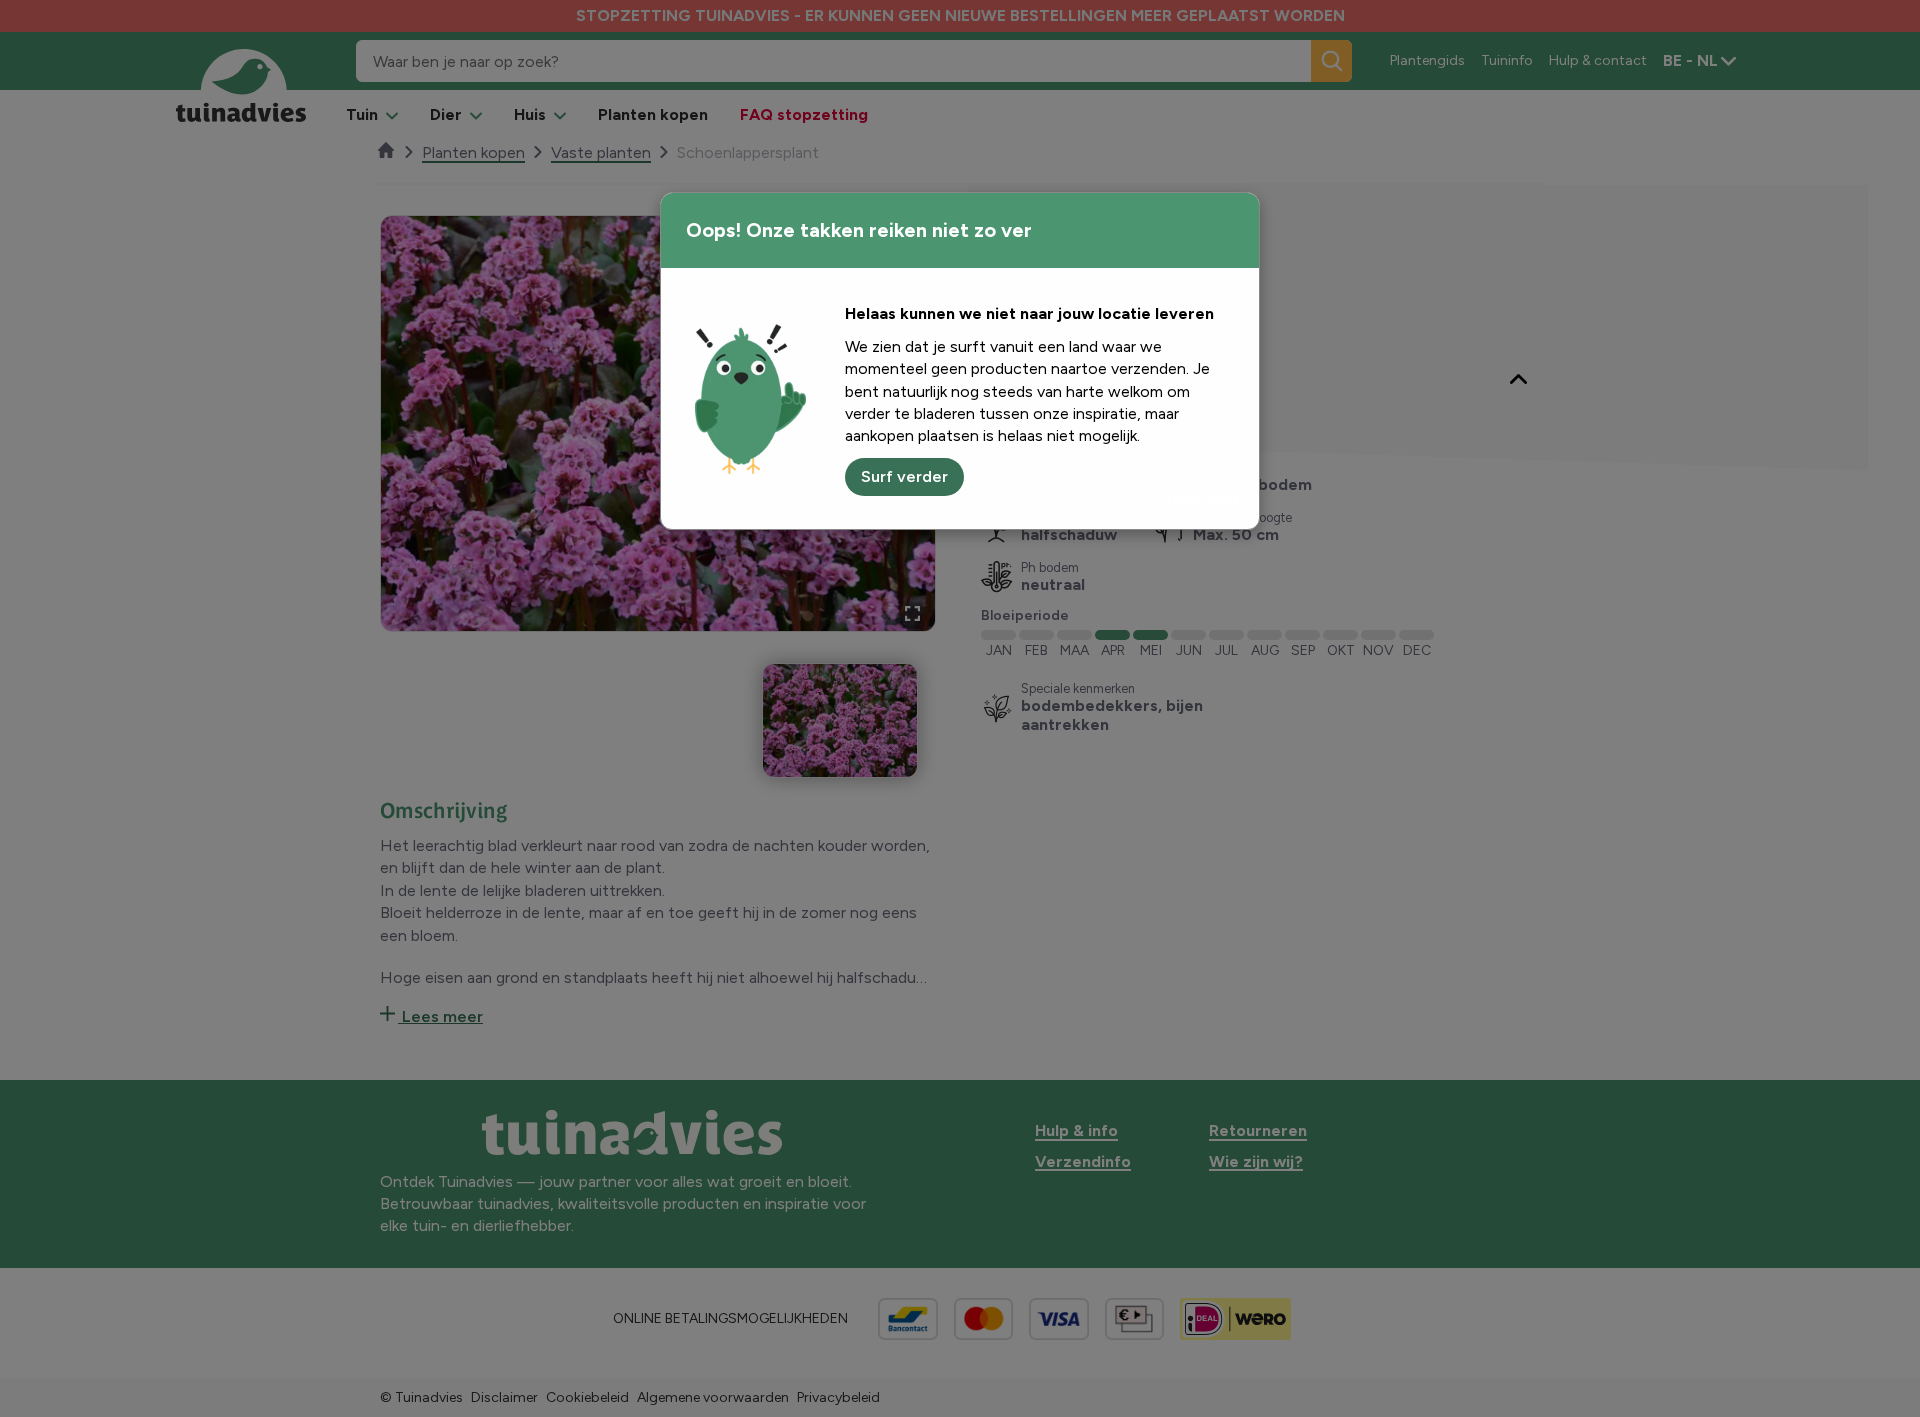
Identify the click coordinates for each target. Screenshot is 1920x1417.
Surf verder (904, 476)
